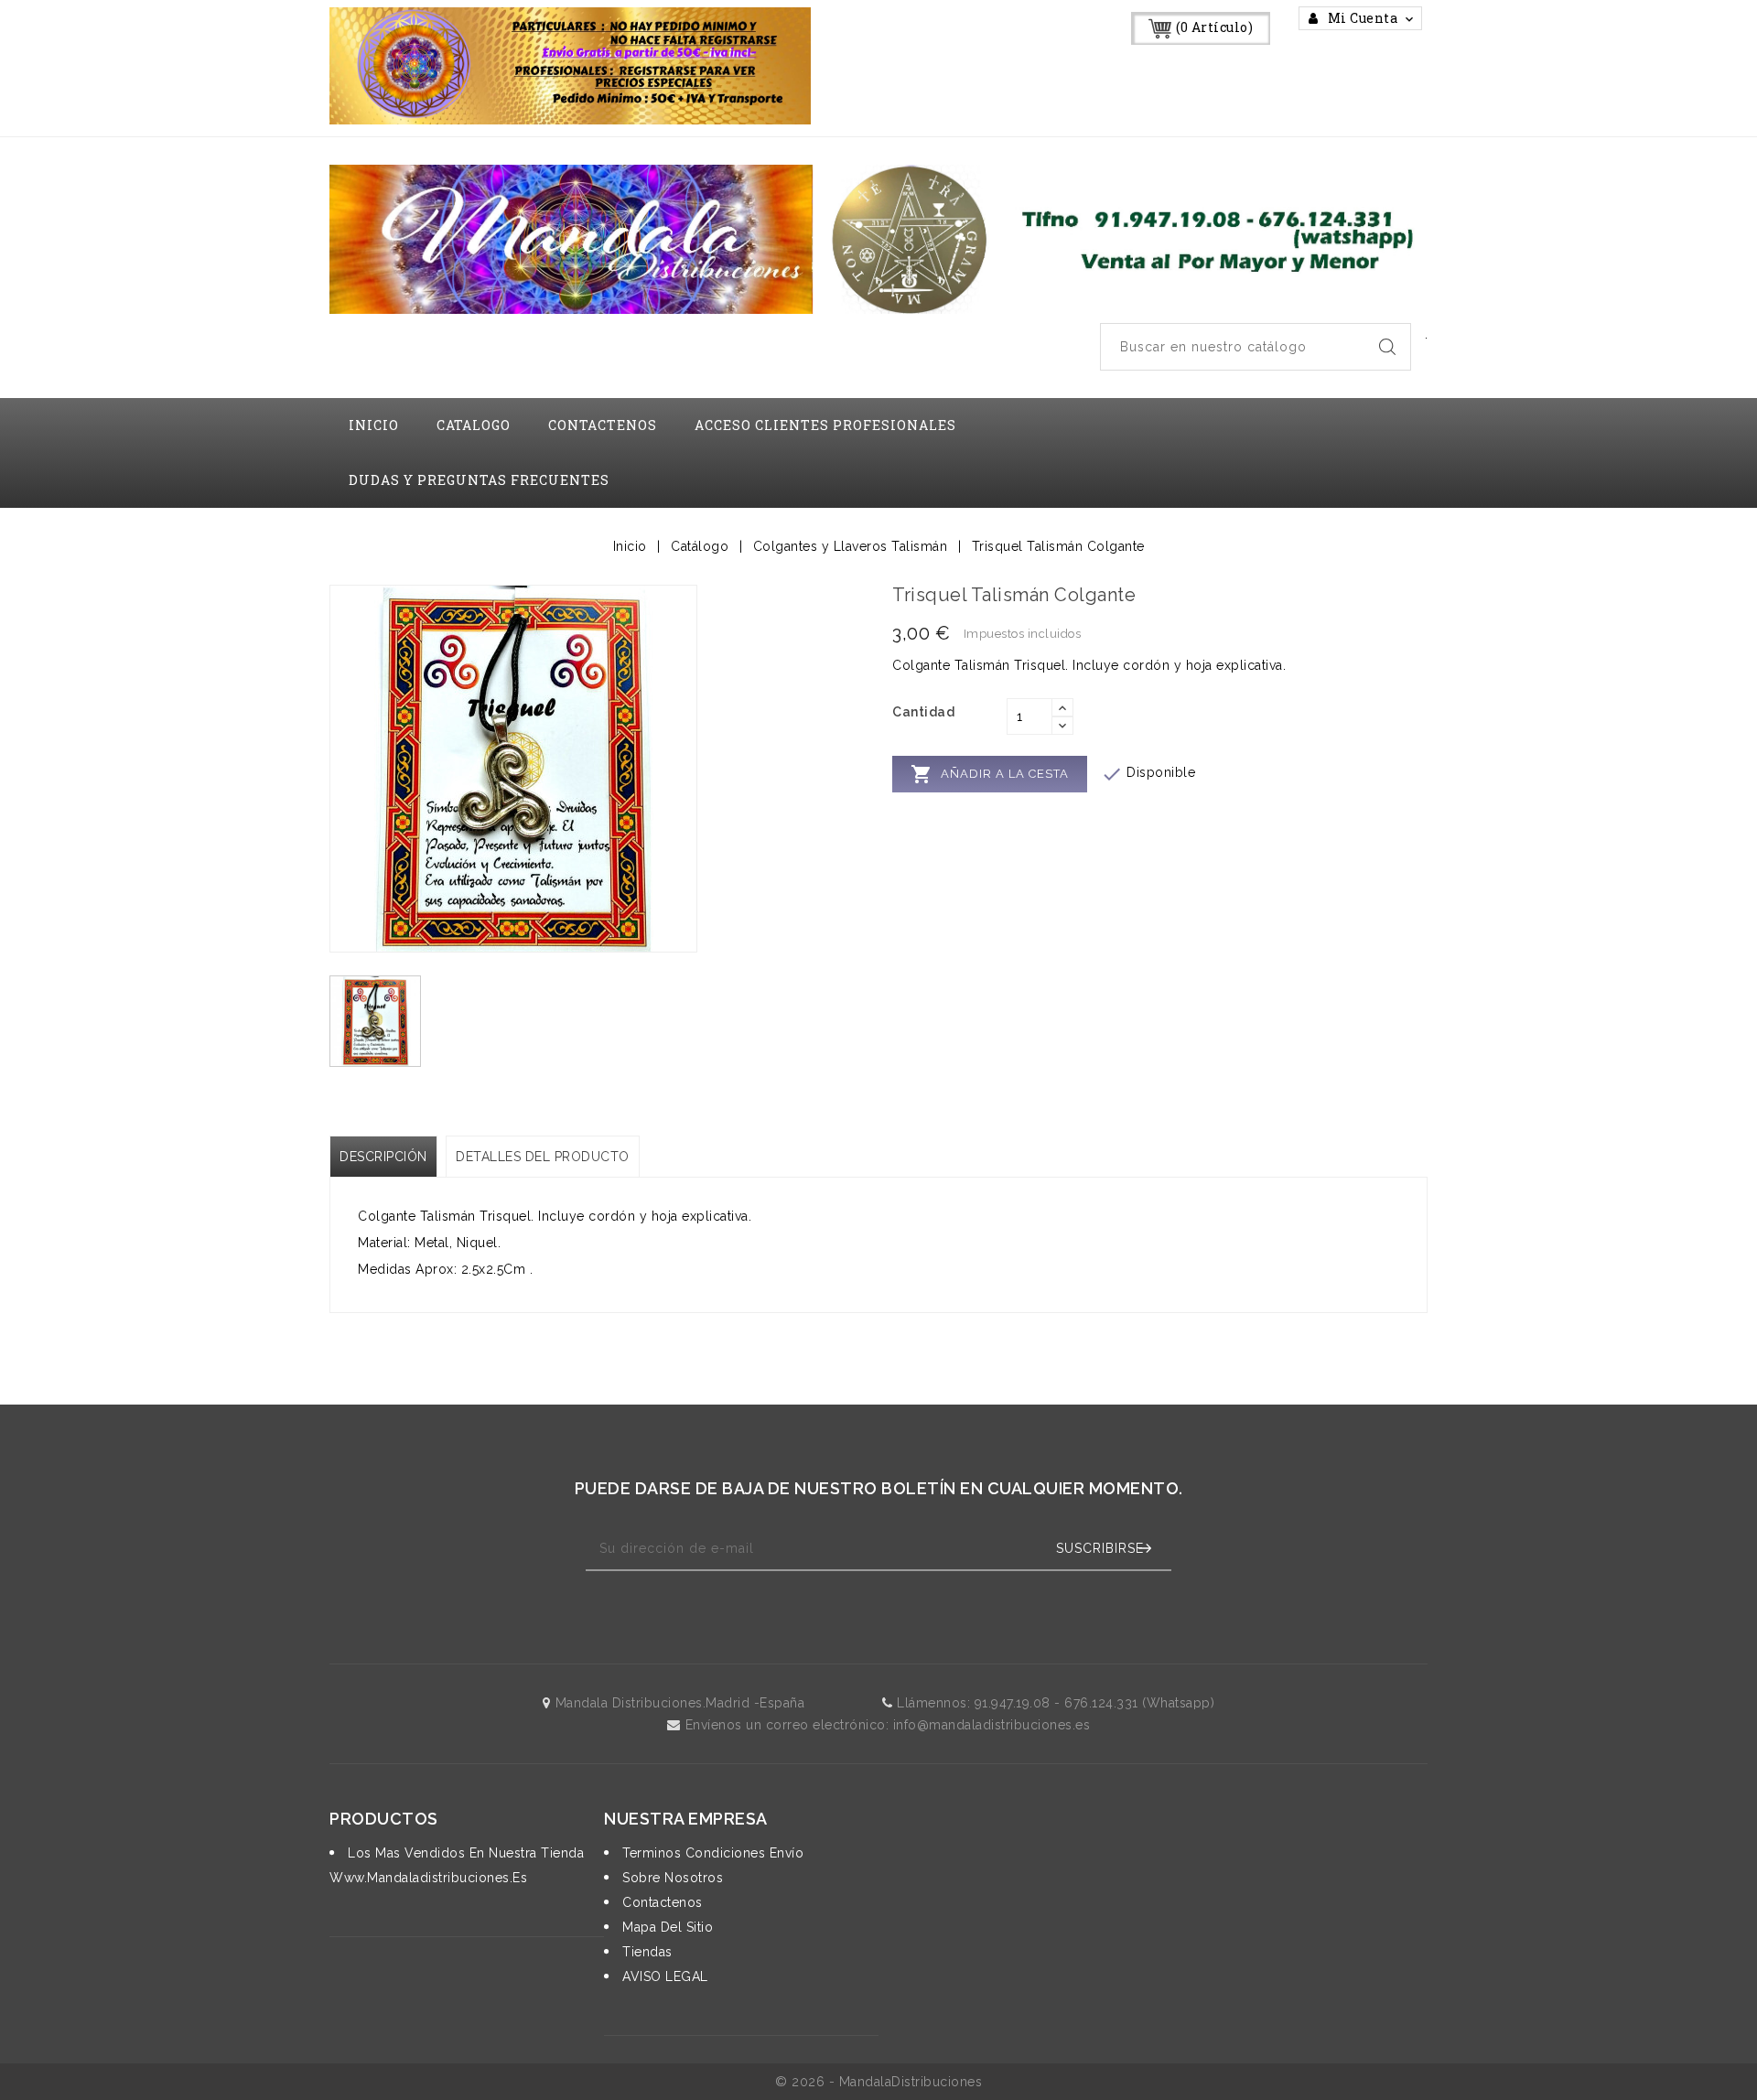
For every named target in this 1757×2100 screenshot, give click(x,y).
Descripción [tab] (383, 1157)
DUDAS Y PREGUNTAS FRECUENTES (479, 480)
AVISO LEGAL (663, 1976)
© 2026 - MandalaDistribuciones (878, 2082)
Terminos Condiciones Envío (711, 1853)
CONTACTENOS (603, 425)
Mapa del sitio (666, 1927)
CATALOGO (474, 425)
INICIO (374, 425)
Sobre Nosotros (671, 1878)
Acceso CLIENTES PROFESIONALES (825, 425)
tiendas (646, 1952)
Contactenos (661, 1902)
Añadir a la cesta (990, 774)
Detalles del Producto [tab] (543, 1157)
